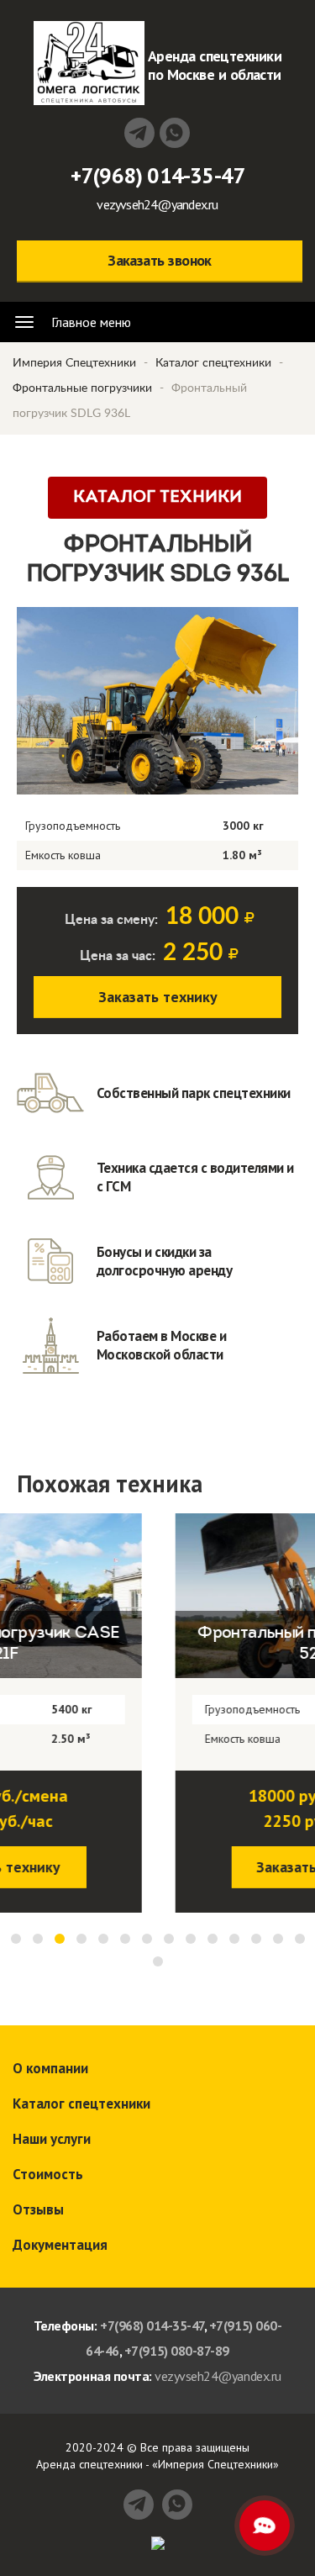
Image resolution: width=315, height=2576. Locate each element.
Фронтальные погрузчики (82, 388)
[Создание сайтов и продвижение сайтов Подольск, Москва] (158, 2542)
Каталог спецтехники (213, 363)
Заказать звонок (160, 260)
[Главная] (89, 63)
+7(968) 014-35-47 (158, 175)
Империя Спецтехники (74, 363)
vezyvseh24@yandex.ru (157, 204)
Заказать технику (158, 997)
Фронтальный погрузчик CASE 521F (160, 1644)
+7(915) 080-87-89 (177, 2351)
